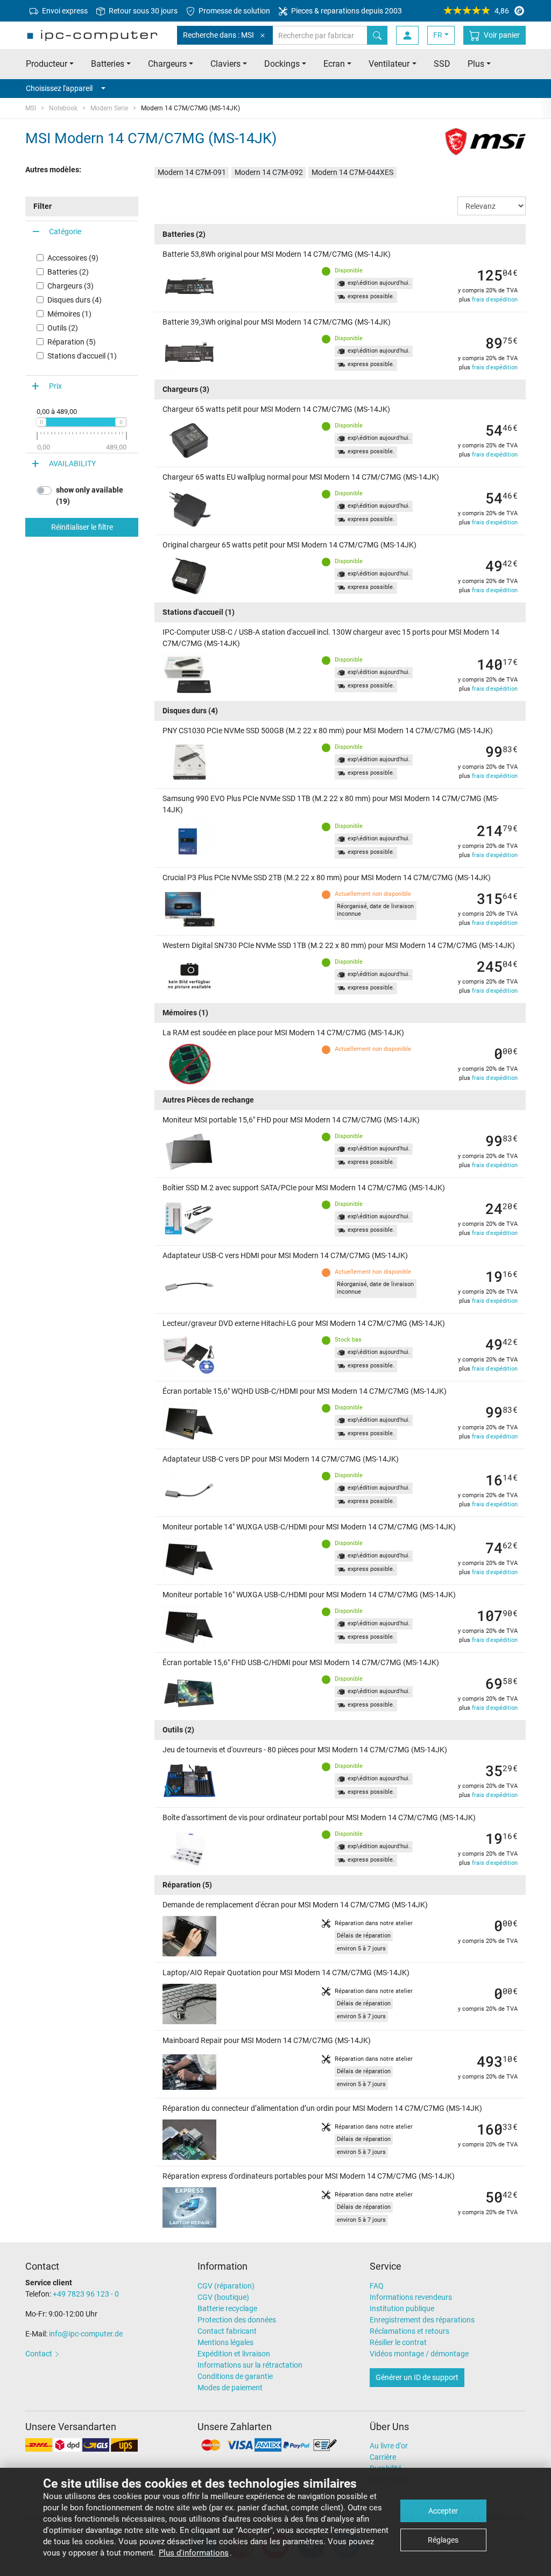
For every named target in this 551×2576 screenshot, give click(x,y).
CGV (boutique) (223, 2297)
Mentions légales (225, 2342)
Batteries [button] (108, 64)
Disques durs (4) (75, 300)
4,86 (502, 11)
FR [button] (438, 35)
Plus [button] (476, 64)
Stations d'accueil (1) (82, 356)
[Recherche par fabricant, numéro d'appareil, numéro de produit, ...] (377, 35)
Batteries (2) (68, 272)
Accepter (443, 2511)
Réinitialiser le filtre (82, 527)
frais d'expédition (495, 300)
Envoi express (64, 11)
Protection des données (237, 2320)
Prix (55, 386)
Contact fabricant (227, 2331)
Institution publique (402, 2308)
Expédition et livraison (234, 2354)
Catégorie (65, 231)
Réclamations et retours (409, 2331)
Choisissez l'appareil (59, 88)
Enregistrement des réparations (422, 2320)
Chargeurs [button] (167, 64)
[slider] (41, 422)
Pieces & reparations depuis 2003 (346, 11)
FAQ (377, 2286)
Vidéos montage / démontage (419, 2354)
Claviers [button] (225, 64)
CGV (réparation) (226, 2286)
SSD (442, 64)
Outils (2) (63, 328)
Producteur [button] (47, 64)
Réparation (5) (72, 342)
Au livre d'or (389, 2446)
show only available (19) (90, 496)
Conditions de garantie (235, 2376)
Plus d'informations (194, 2553)
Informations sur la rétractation (250, 2365)
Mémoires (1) (69, 314)
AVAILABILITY (72, 464)
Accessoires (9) (73, 258)
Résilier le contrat (398, 2342)
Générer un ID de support (417, 2377)
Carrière (383, 2457)
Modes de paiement (230, 2388)
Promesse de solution (234, 11)
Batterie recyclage (227, 2308)
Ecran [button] (334, 64)
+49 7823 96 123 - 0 (86, 2294)
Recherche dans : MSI (218, 35)
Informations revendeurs (411, 2297)
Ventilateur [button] (389, 64)
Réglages (443, 2540)
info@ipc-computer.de (86, 2334)
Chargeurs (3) (70, 286)
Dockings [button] (282, 64)
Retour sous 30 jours (142, 11)
